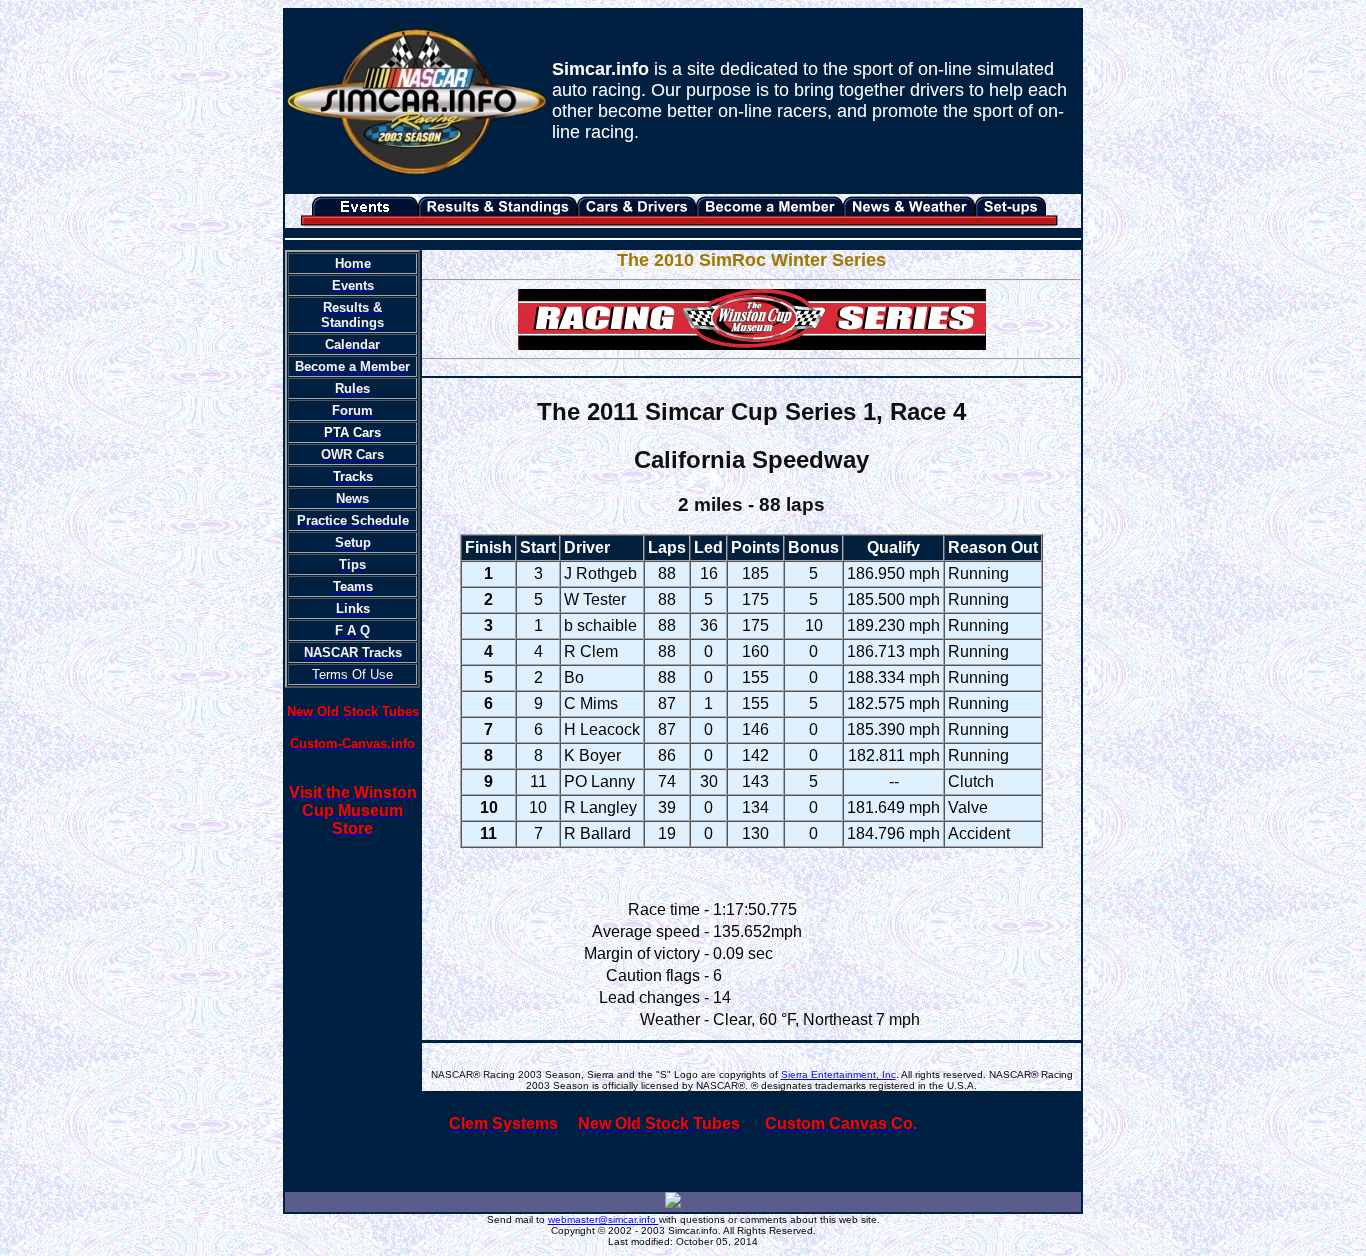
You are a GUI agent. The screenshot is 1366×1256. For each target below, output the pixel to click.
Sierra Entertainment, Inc (838, 1074)
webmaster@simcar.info (603, 1219)
